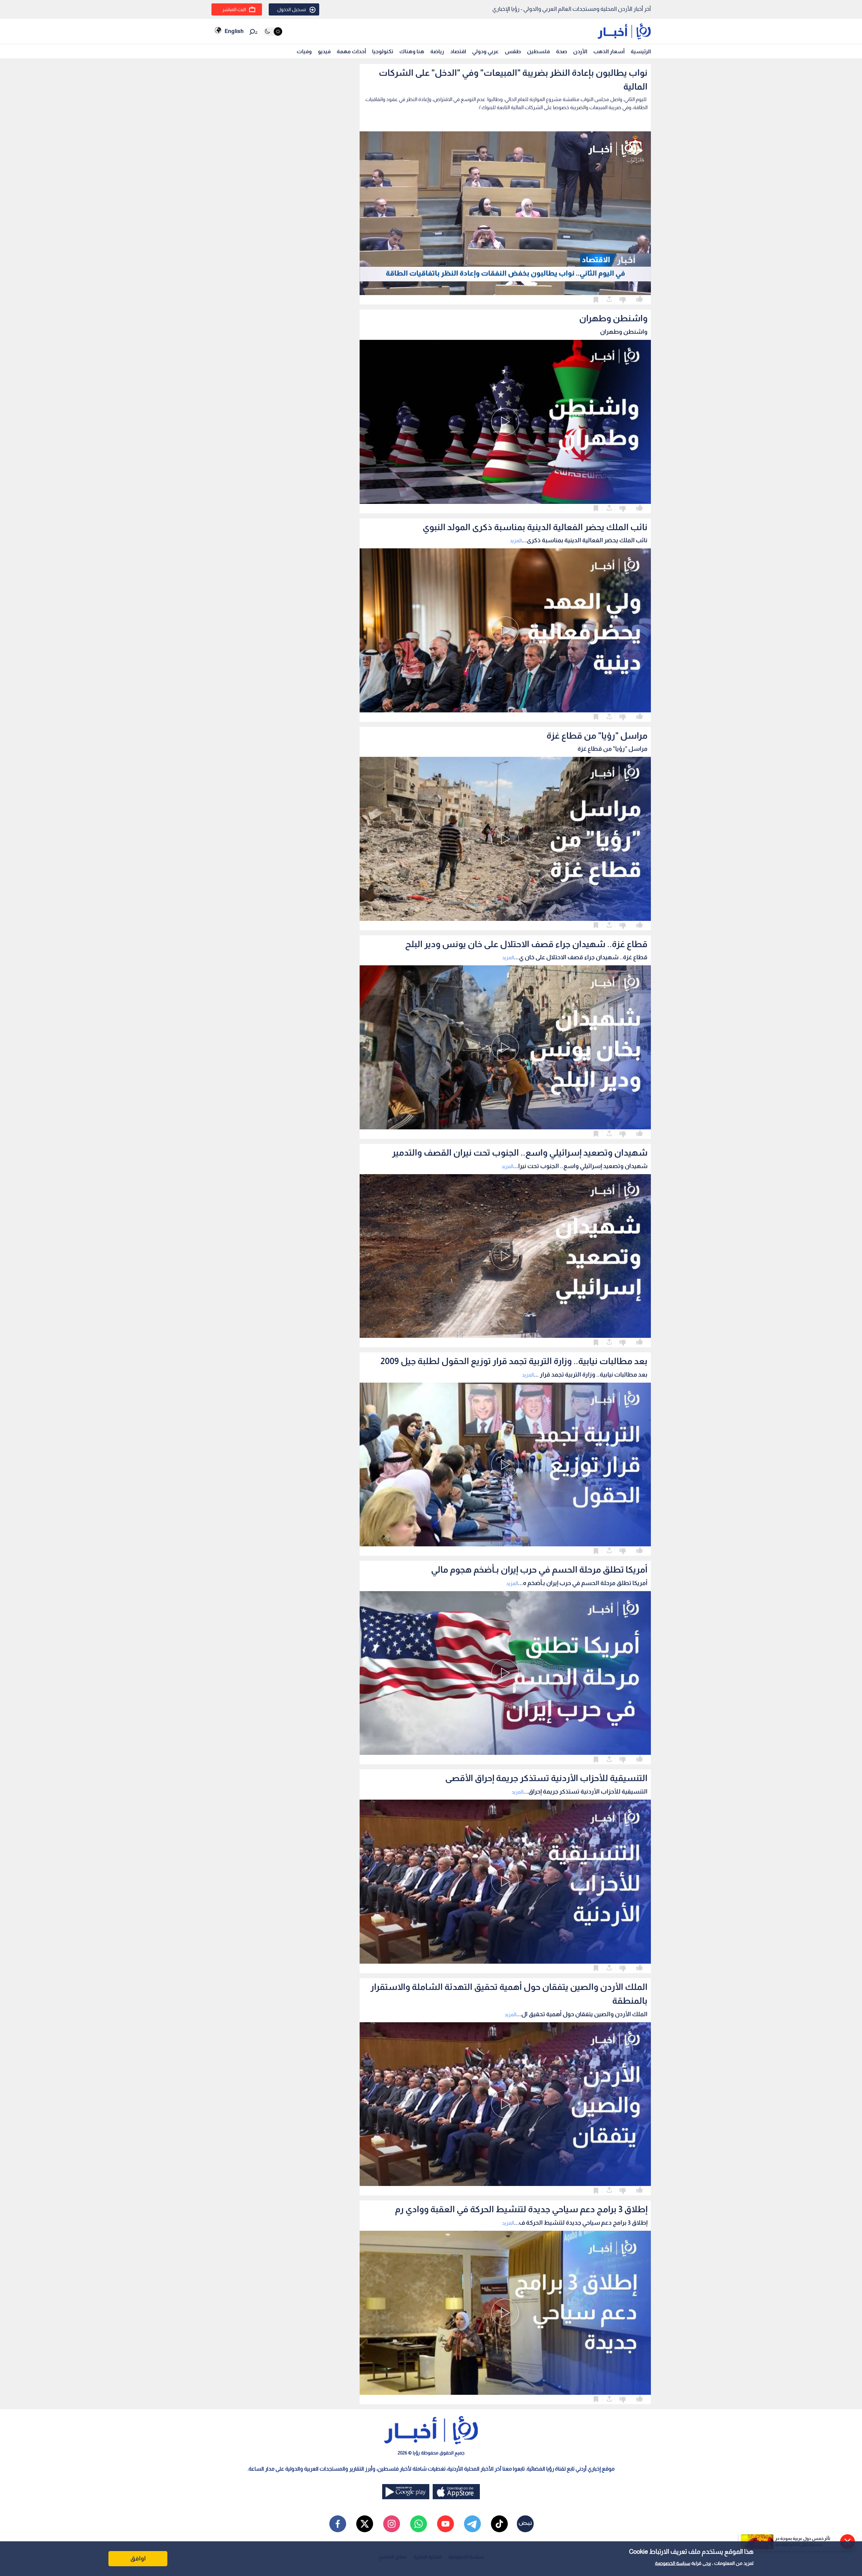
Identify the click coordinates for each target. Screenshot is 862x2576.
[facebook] (338, 2524)
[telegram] (472, 2524)
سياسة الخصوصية (673, 2563)
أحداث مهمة (351, 51)
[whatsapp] (419, 2524)
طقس (513, 51)
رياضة (437, 51)
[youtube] (445, 2524)
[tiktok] (499, 2524)
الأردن (580, 51)
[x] (365, 2524)
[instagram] (392, 2524)
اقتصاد (458, 51)
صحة (561, 51)
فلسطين (538, 51)
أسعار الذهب (609, 51)
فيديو (324, 51)
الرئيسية (641, 51)
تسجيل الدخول (292, 9)
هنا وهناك (412, 51)
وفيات (304, 51)
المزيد (516, 540)
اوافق (138, 2558)
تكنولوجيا (383, 51)
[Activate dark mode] (273, 31)
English (234, 31)
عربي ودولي (485, 51)
